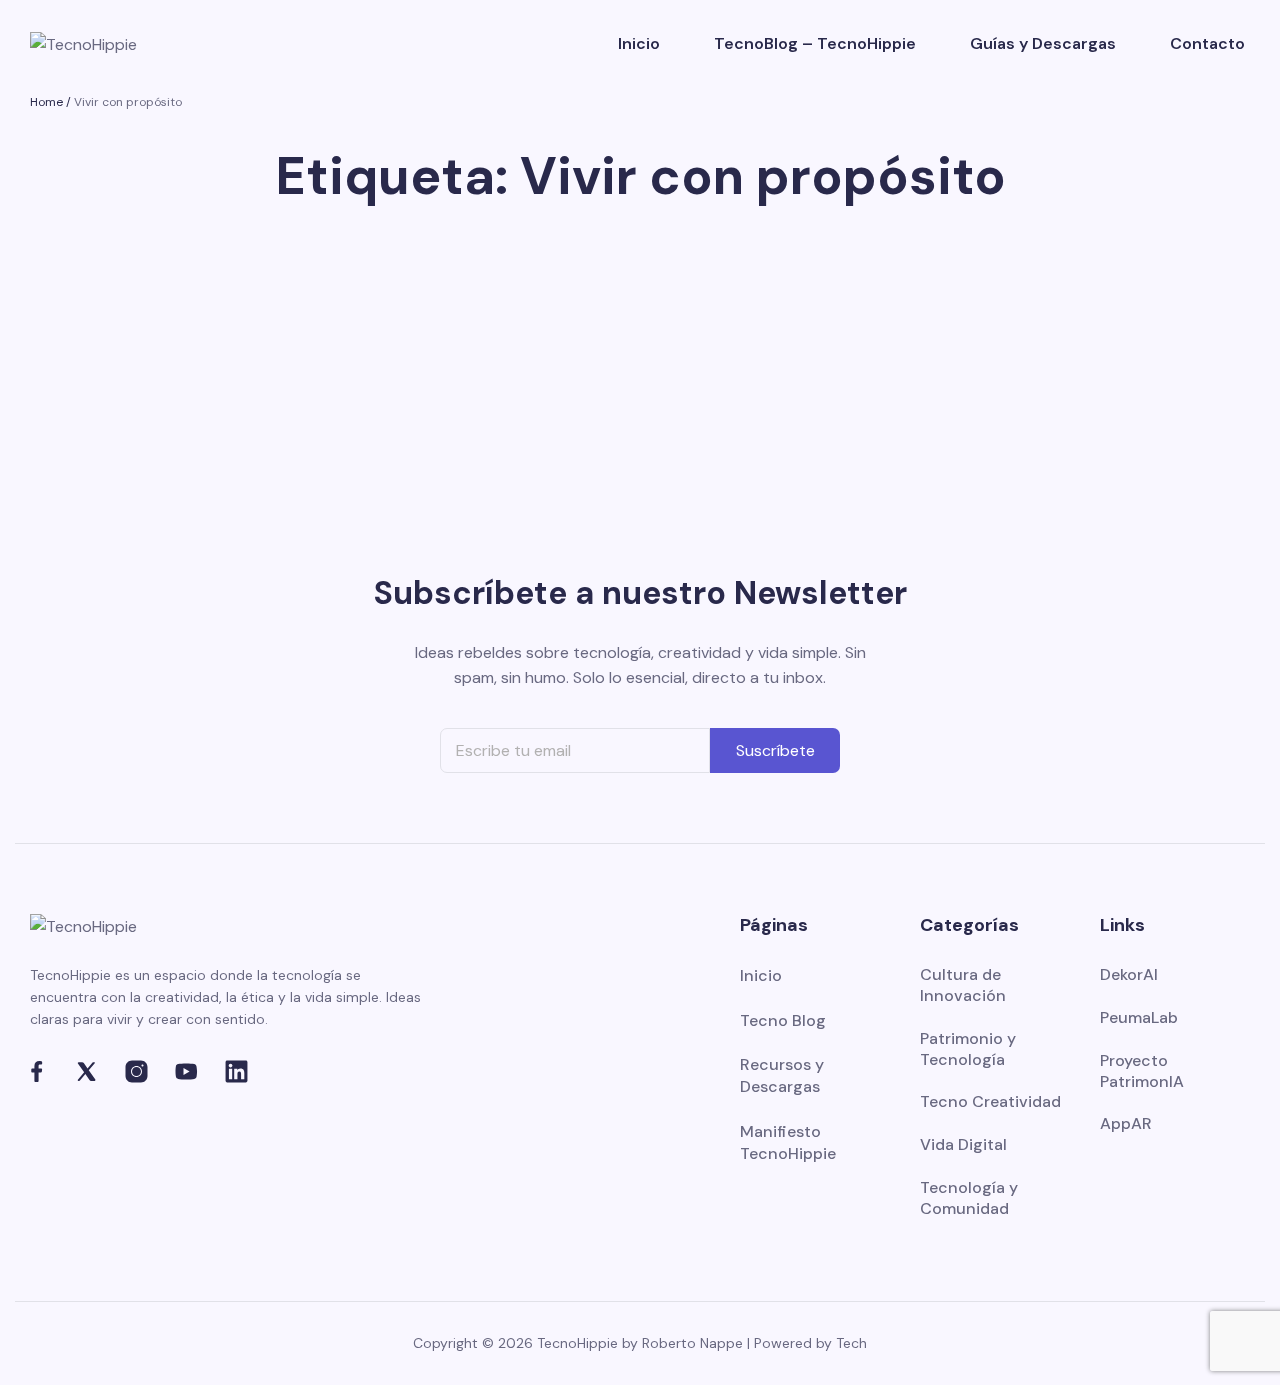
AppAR (1126, 1124)
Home (46, 102)
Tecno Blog (783, 1020)
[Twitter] (86, 1071)
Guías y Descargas (1043, 43)
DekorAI (1129, 975)
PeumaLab (1139, 1018)
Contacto (1207, 43)
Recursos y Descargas (782, 1075)
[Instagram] (136, 1071)
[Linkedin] (236, 1071)
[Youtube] (186, 1071)
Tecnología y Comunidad (969, 1198)
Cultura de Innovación (963, 985)
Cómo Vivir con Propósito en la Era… (217, 358)
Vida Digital (963, 1145)
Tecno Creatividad (990, 1102)
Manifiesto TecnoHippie (788, 1142)
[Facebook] (36, 1071)
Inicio (639, 43)
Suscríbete (775, 750)
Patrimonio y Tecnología (968, 1049)
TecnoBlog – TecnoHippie (815, 43)
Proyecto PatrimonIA (1142, 1071)
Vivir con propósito (128, 102)
